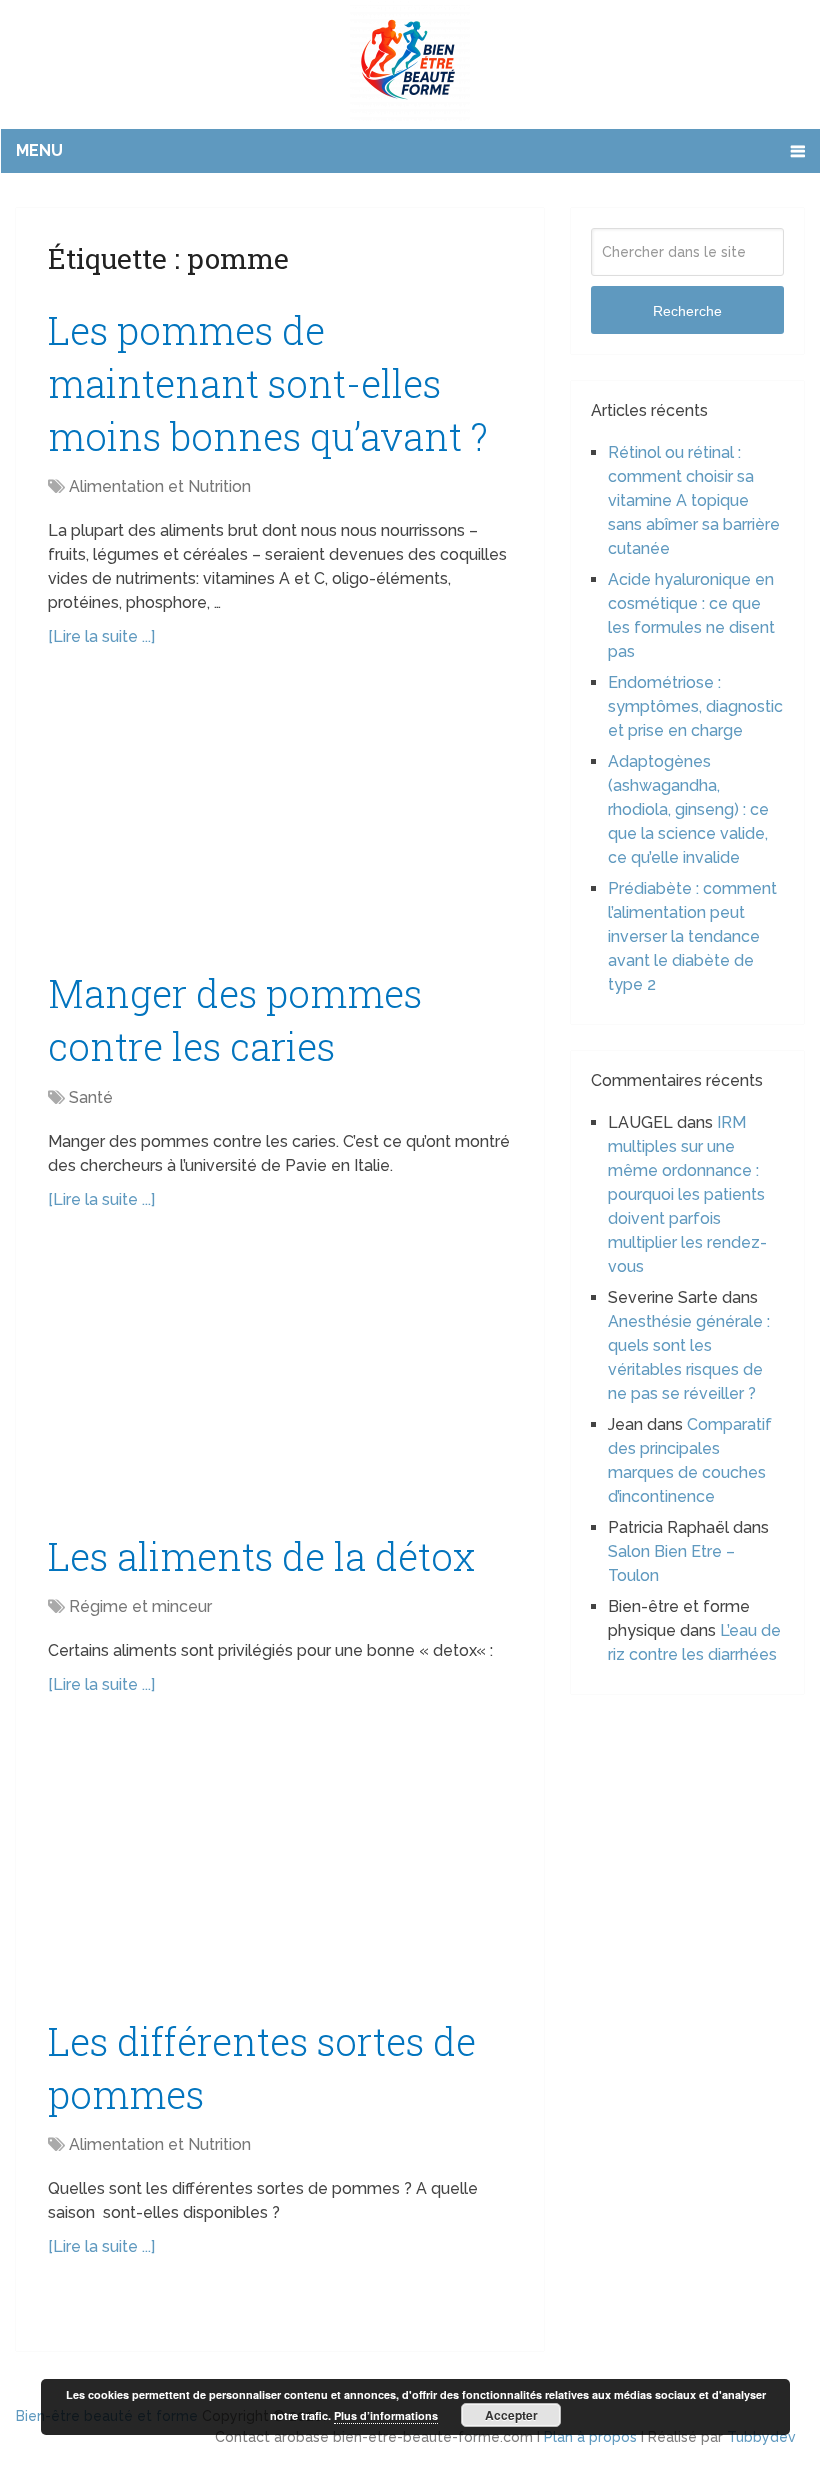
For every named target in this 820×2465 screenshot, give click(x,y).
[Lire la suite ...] (101, 636)
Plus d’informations (386, 2415)
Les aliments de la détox (261, 1556)
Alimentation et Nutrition (160, 486)
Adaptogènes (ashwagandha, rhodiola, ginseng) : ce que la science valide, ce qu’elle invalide (688, 809)
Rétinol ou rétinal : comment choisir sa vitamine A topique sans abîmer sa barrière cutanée (694, 500)
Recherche (687, 311)
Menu (39, 150)
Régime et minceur (140, 1606)
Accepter (511, 2415)
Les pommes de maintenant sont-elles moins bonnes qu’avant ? (268, 383)
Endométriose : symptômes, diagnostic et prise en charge (695, 706)
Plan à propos (590, 2437)
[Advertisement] (280, 819)
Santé (91, 1097)
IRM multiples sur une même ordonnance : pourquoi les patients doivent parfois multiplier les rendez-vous (687, 1194)
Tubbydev (761, 2437)
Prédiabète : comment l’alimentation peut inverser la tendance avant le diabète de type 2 (692, 936)
